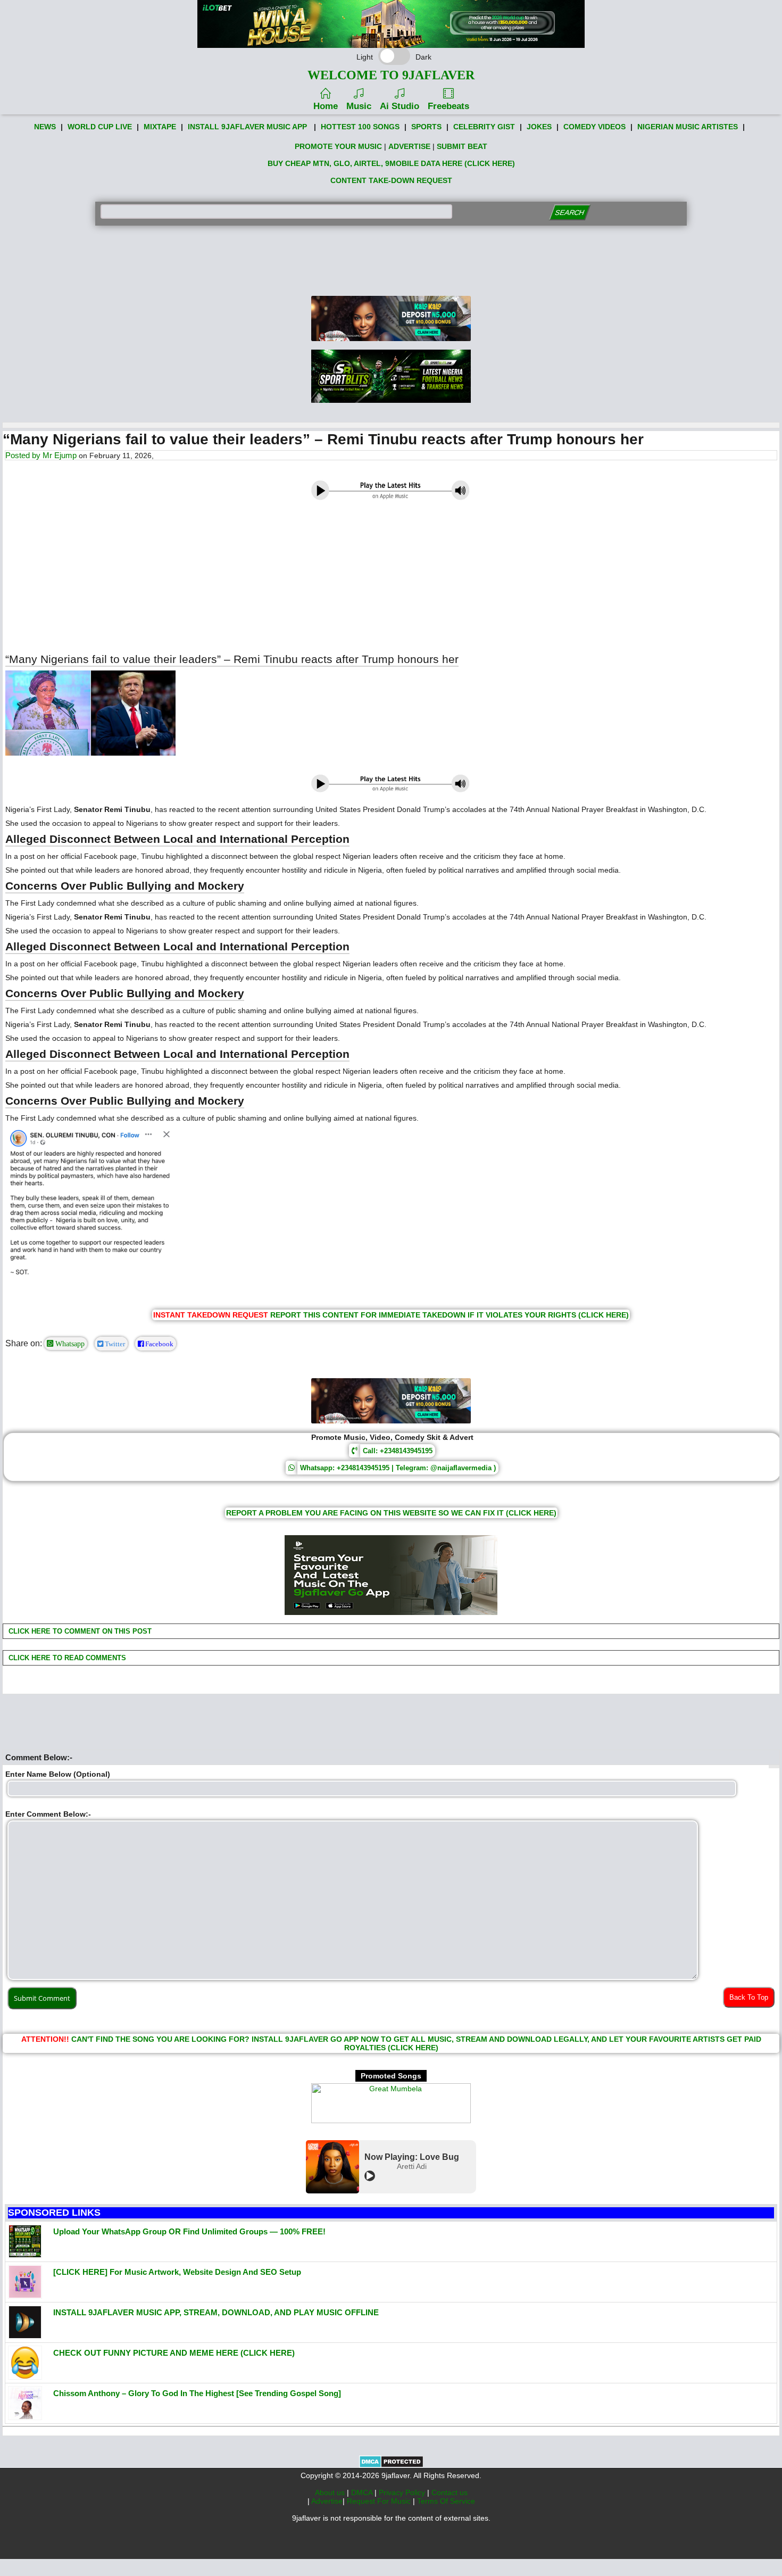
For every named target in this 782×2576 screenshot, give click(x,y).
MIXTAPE (160, 127)
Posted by (24, 455)
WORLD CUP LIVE (100, 127)
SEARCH (569, 213)
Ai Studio (400, 106)
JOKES (539, 127)
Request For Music (380, 2501)
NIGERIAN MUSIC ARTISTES (688, 127)
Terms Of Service (446, 2501)
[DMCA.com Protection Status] (391, 2465)
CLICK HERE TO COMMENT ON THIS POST (79, 1631)
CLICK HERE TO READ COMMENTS (66, 1658)
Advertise (327, 2501)
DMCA (363, 2492)
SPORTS (426, 127)
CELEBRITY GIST (484, 127)
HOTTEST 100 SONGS (360, 127)
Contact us (450, 2492)
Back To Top (749, 1997)
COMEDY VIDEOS (594, 127)
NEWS (45, 127)
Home (326, 106)
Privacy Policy (403, 2492)
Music (359, 106)
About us (331, 2492)
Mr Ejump (60, 455)
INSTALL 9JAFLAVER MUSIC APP (247, 127)
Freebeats (448, 106)
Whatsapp (69, 1344)
